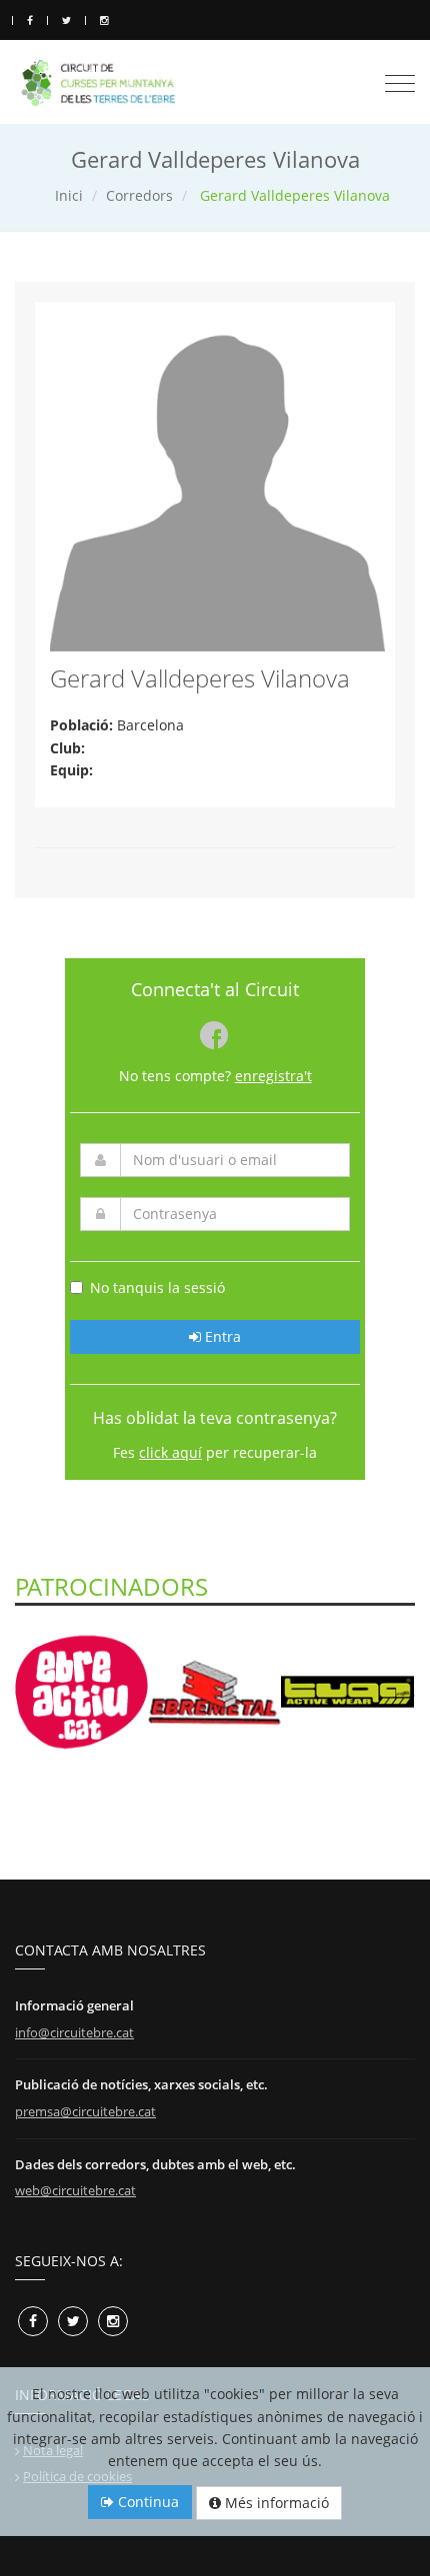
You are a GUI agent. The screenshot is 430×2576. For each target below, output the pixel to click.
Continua (146, 2502)
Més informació (275, 2503)
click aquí (170, 1452)
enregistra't (273, 1076)
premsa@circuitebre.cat (85, 2111)
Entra (221, 1336)
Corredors (139, 195)
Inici (69, 195)
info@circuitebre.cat (74, 2032)
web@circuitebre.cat (75, 2190)
